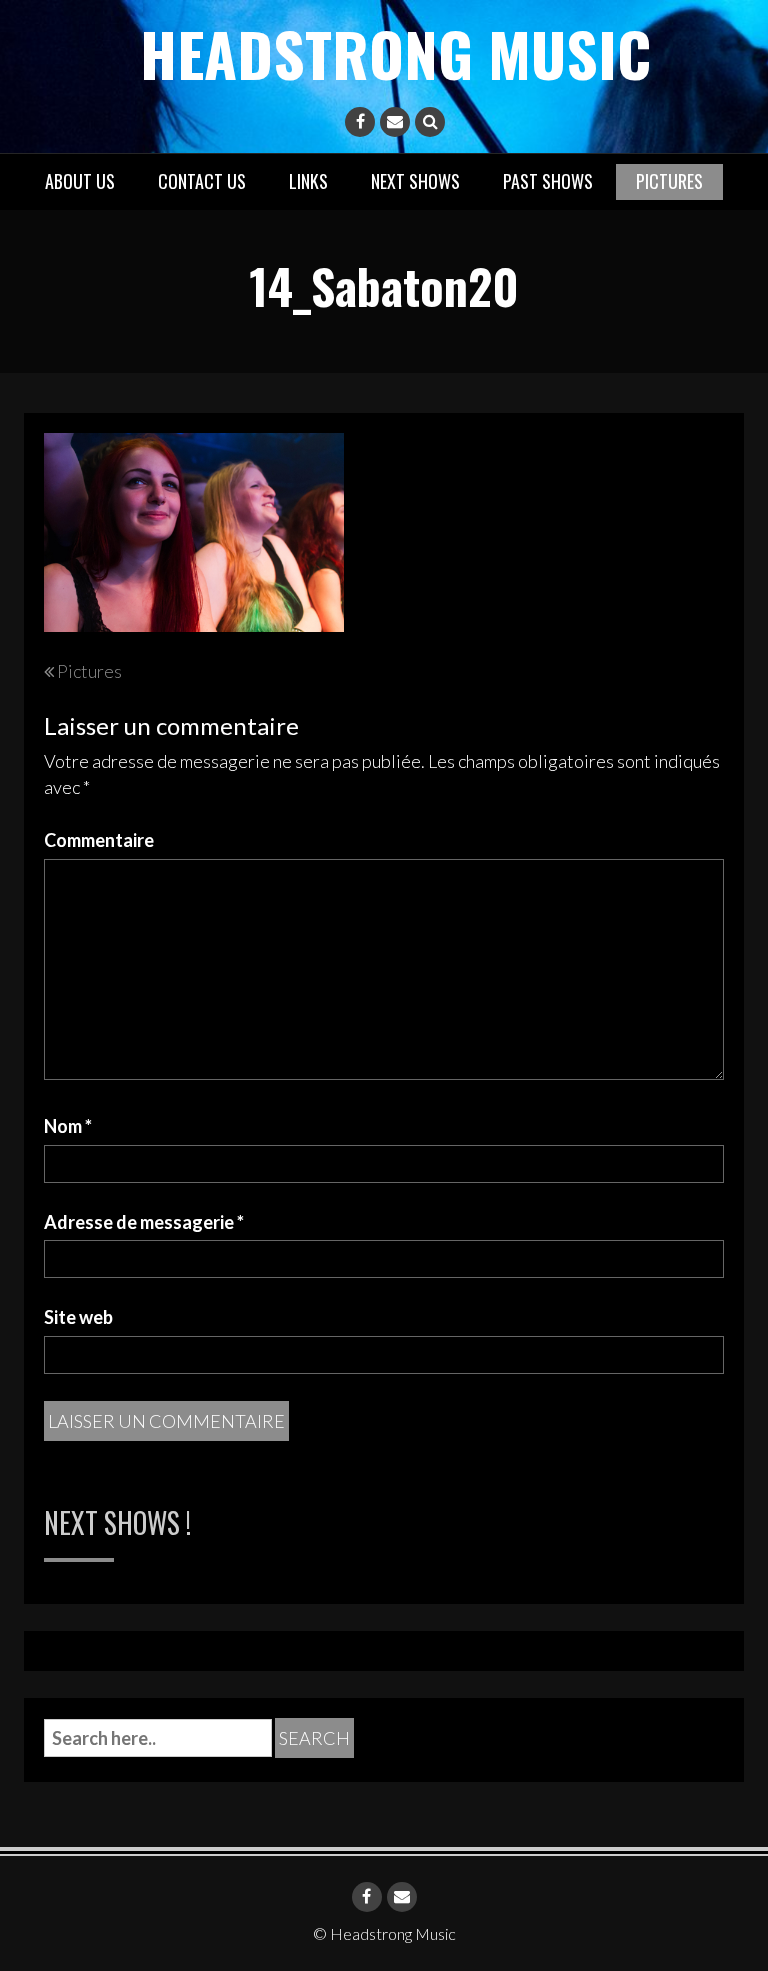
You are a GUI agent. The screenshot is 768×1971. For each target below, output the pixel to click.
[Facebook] (360, 122)
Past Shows (548, 181)
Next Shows (415, 181)
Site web (78, 1317)
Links (308, 181)
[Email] (395, 122)
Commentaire (99, 840)
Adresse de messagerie (144, 1222)
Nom (68, 1126)
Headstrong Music (395, 52)
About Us (80, 181)
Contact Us (202, 181)
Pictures (669, 181)
